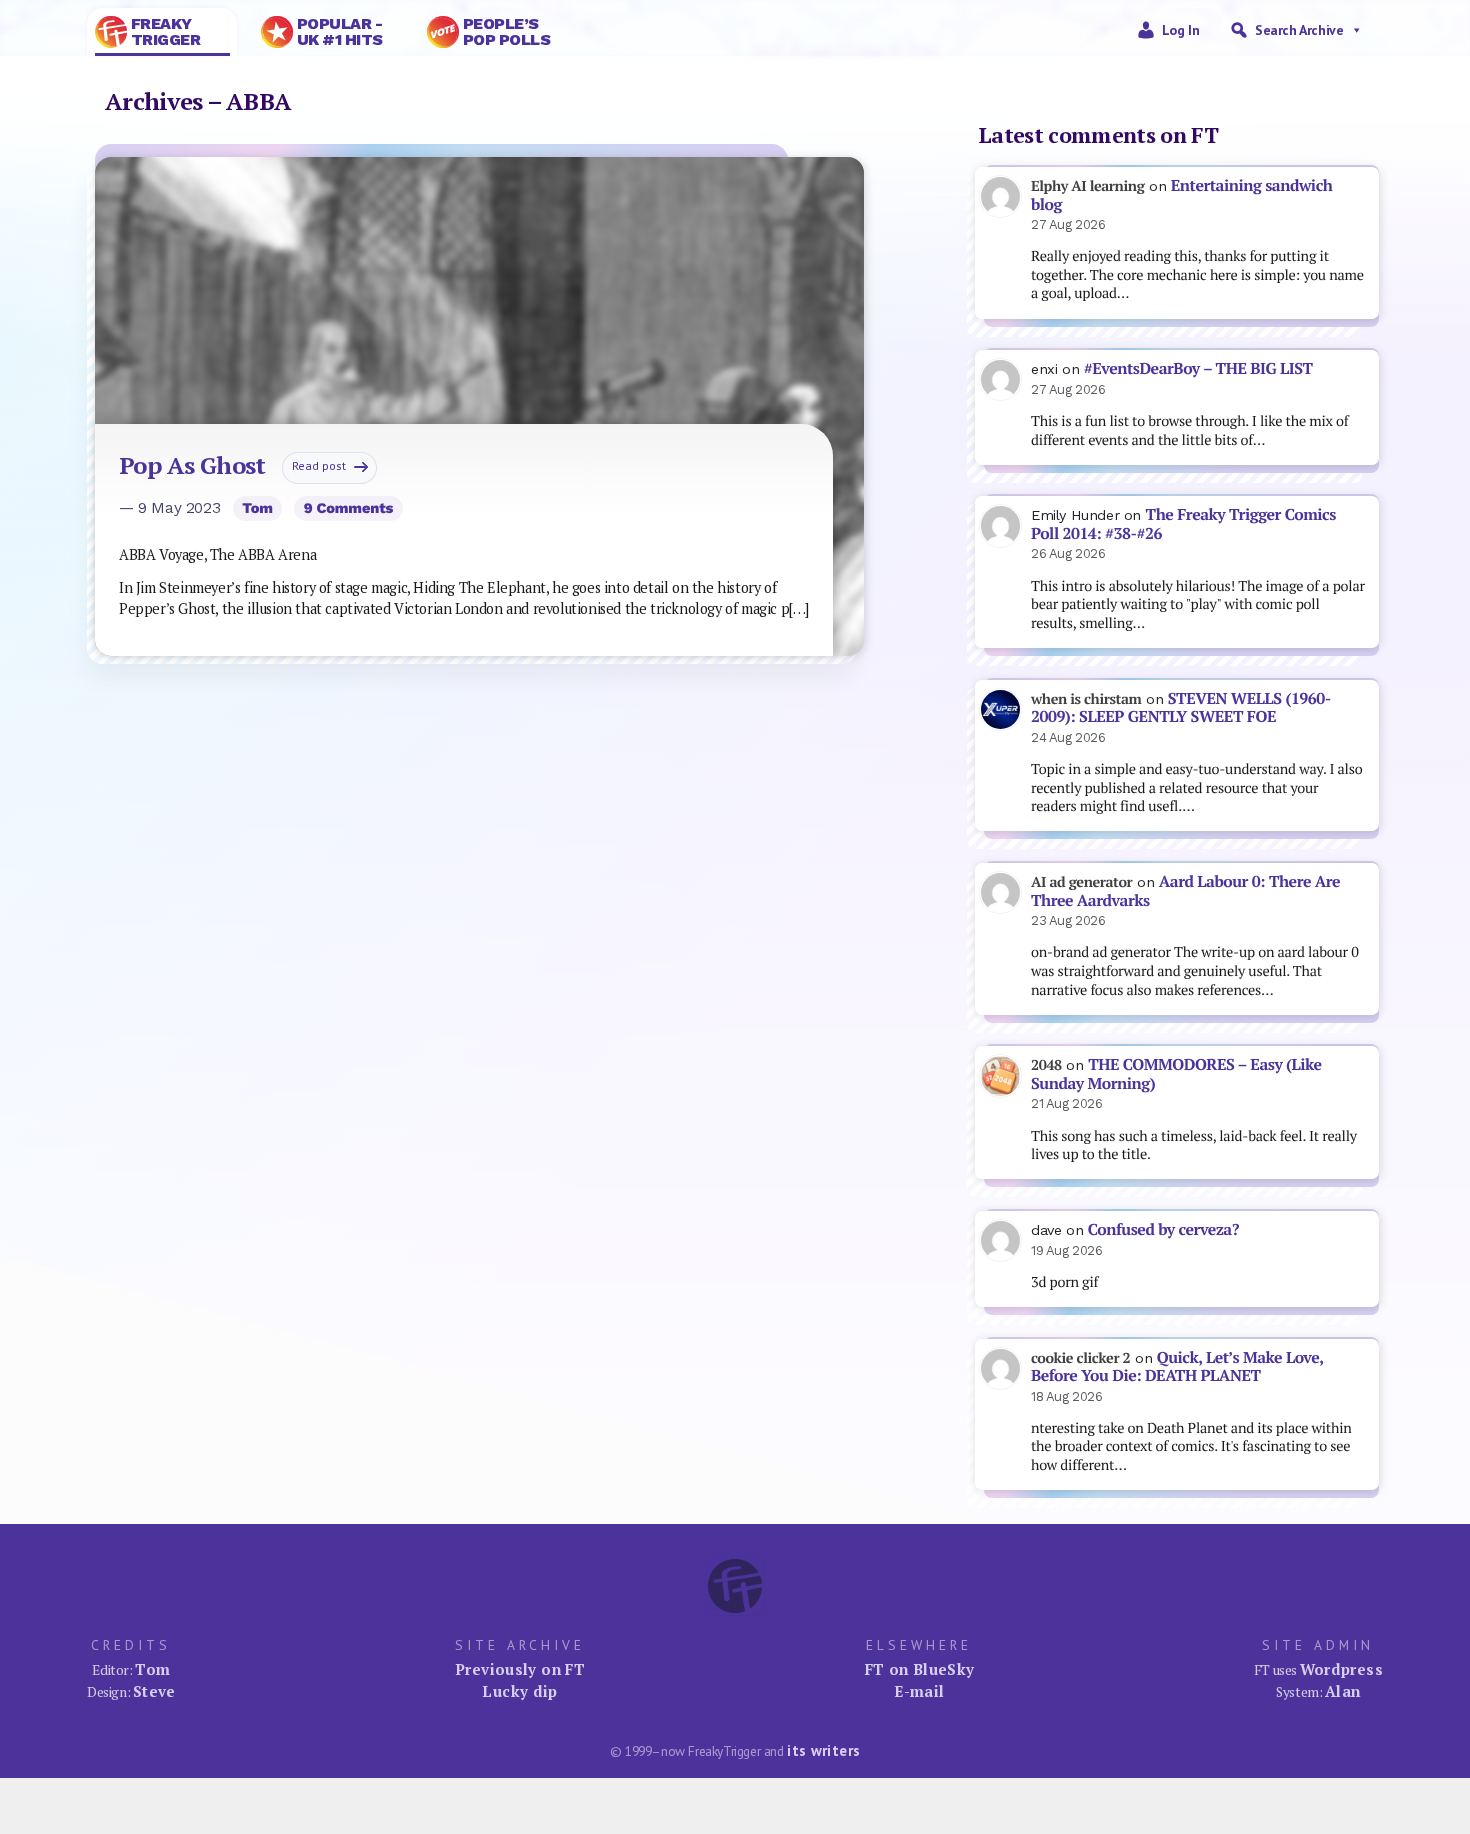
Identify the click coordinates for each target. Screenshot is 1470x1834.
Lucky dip (519, 1691)
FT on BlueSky (920, 1669)
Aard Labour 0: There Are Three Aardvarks (1185, 891)
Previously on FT (520, 1669)
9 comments (348, 508)
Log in (1181, 30)
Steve (154, 1691)
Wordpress (1341, 1669)
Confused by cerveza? (1163, 1229)
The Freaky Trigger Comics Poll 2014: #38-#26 (1183, 524)
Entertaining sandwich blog (1181, 195)
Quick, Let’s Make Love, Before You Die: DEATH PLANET (1177, 1367)
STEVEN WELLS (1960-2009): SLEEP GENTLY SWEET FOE (1181, 708)
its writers (823, 1750)
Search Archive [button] (1299, 30)
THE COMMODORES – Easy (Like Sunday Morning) (1176, 1074)
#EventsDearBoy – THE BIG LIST (1198, 368)
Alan (1343, 1691)
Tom (257, 508)
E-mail (919, 1691)
